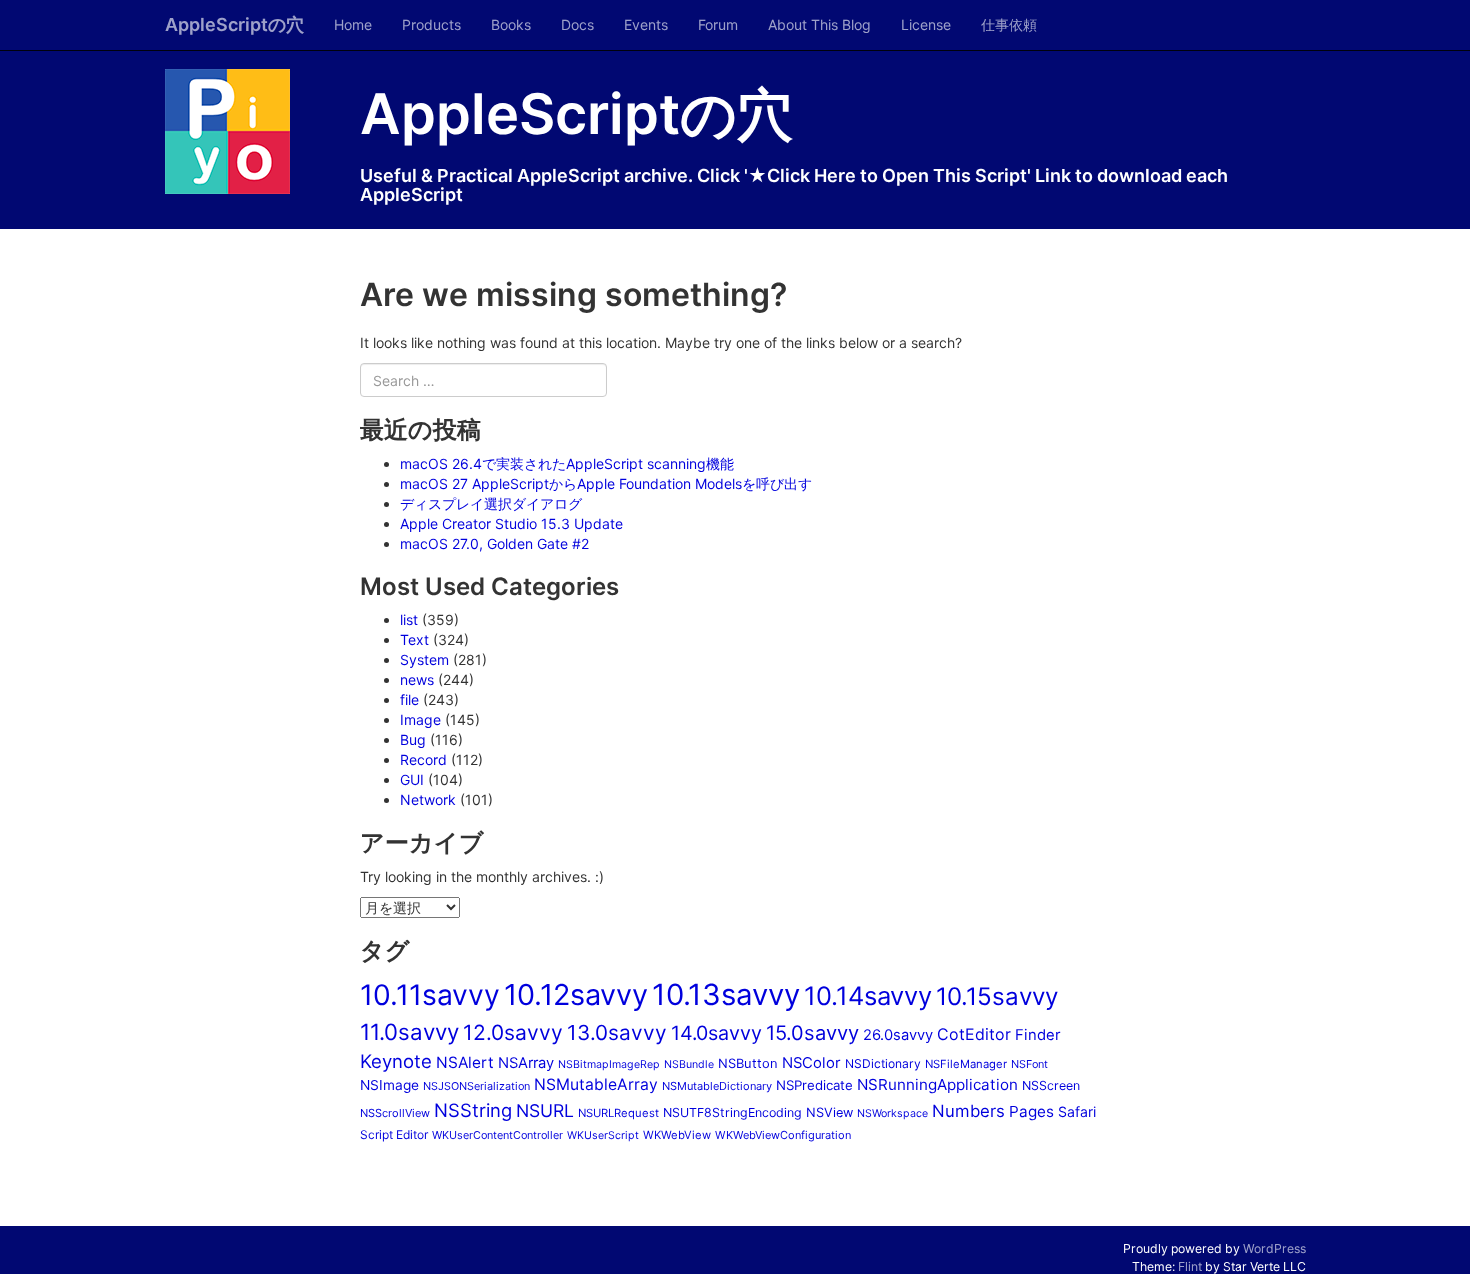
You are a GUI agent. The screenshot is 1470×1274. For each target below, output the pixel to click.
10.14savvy (868, 995)
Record (423, 759)
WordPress (1274, 1248)
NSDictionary (883, 1063)
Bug (413, 739)
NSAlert (465, 1062)
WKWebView (677, 1135)
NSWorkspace (892, 1113)
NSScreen (1051, 1085)
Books (511, 24)
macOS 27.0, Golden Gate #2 (494, 543)
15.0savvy (812, 1033)
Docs (577, 24)
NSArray (526, 1063)
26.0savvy (898, 1035)
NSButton (748, 1063)
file (409, 699)
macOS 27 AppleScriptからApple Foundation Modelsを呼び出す (606, 483)
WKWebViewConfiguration (783, 1135)
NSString (473, 1110)
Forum (718, 24)
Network (428, 799)
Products (431, 24)
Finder (1038, 1035)
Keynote (396, 1061)
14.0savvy (716, 1033)
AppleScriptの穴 (234, 24)
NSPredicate (814, 1085)
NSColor (811, 1063)
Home (353, 24)
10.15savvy (997, 996)
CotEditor (974, 1034)
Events (646, 24)
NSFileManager (966, 1064)
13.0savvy (617, 1032)
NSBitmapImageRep (609, 1064)
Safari (1077, 1111)
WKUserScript (603, 1135)
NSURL (545, 1110)
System (424, 659)
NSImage (389, 1085)
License (926, 24)
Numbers (968, 1111)
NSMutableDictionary (717, 1086)
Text (414, 639)
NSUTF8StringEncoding (732, 1112)
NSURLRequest (618, 1113)
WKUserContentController (497, 1135)
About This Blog (819, 24)
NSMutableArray (596, 1084)
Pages (1031, 1111)
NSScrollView (395, 1113)
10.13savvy (726, 994)
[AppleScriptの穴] (247, 131)
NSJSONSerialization (476, 1086)
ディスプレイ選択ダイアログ (491, 503)
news (417, 679)
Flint (1190, 1266)
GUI (412, 779)
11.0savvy (409, 1031)
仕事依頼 (1009, 24)
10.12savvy (576, 994)
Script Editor (394, 1134)
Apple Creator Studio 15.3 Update (511, 523)
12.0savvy (513, 1032)
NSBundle (689, 1064)
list (409, 619)
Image (420, 719)
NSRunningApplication (937, 1084)
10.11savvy (430, 995)
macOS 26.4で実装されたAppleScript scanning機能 (567, 463)
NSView (829, 1112)
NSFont (1029, 1064)
